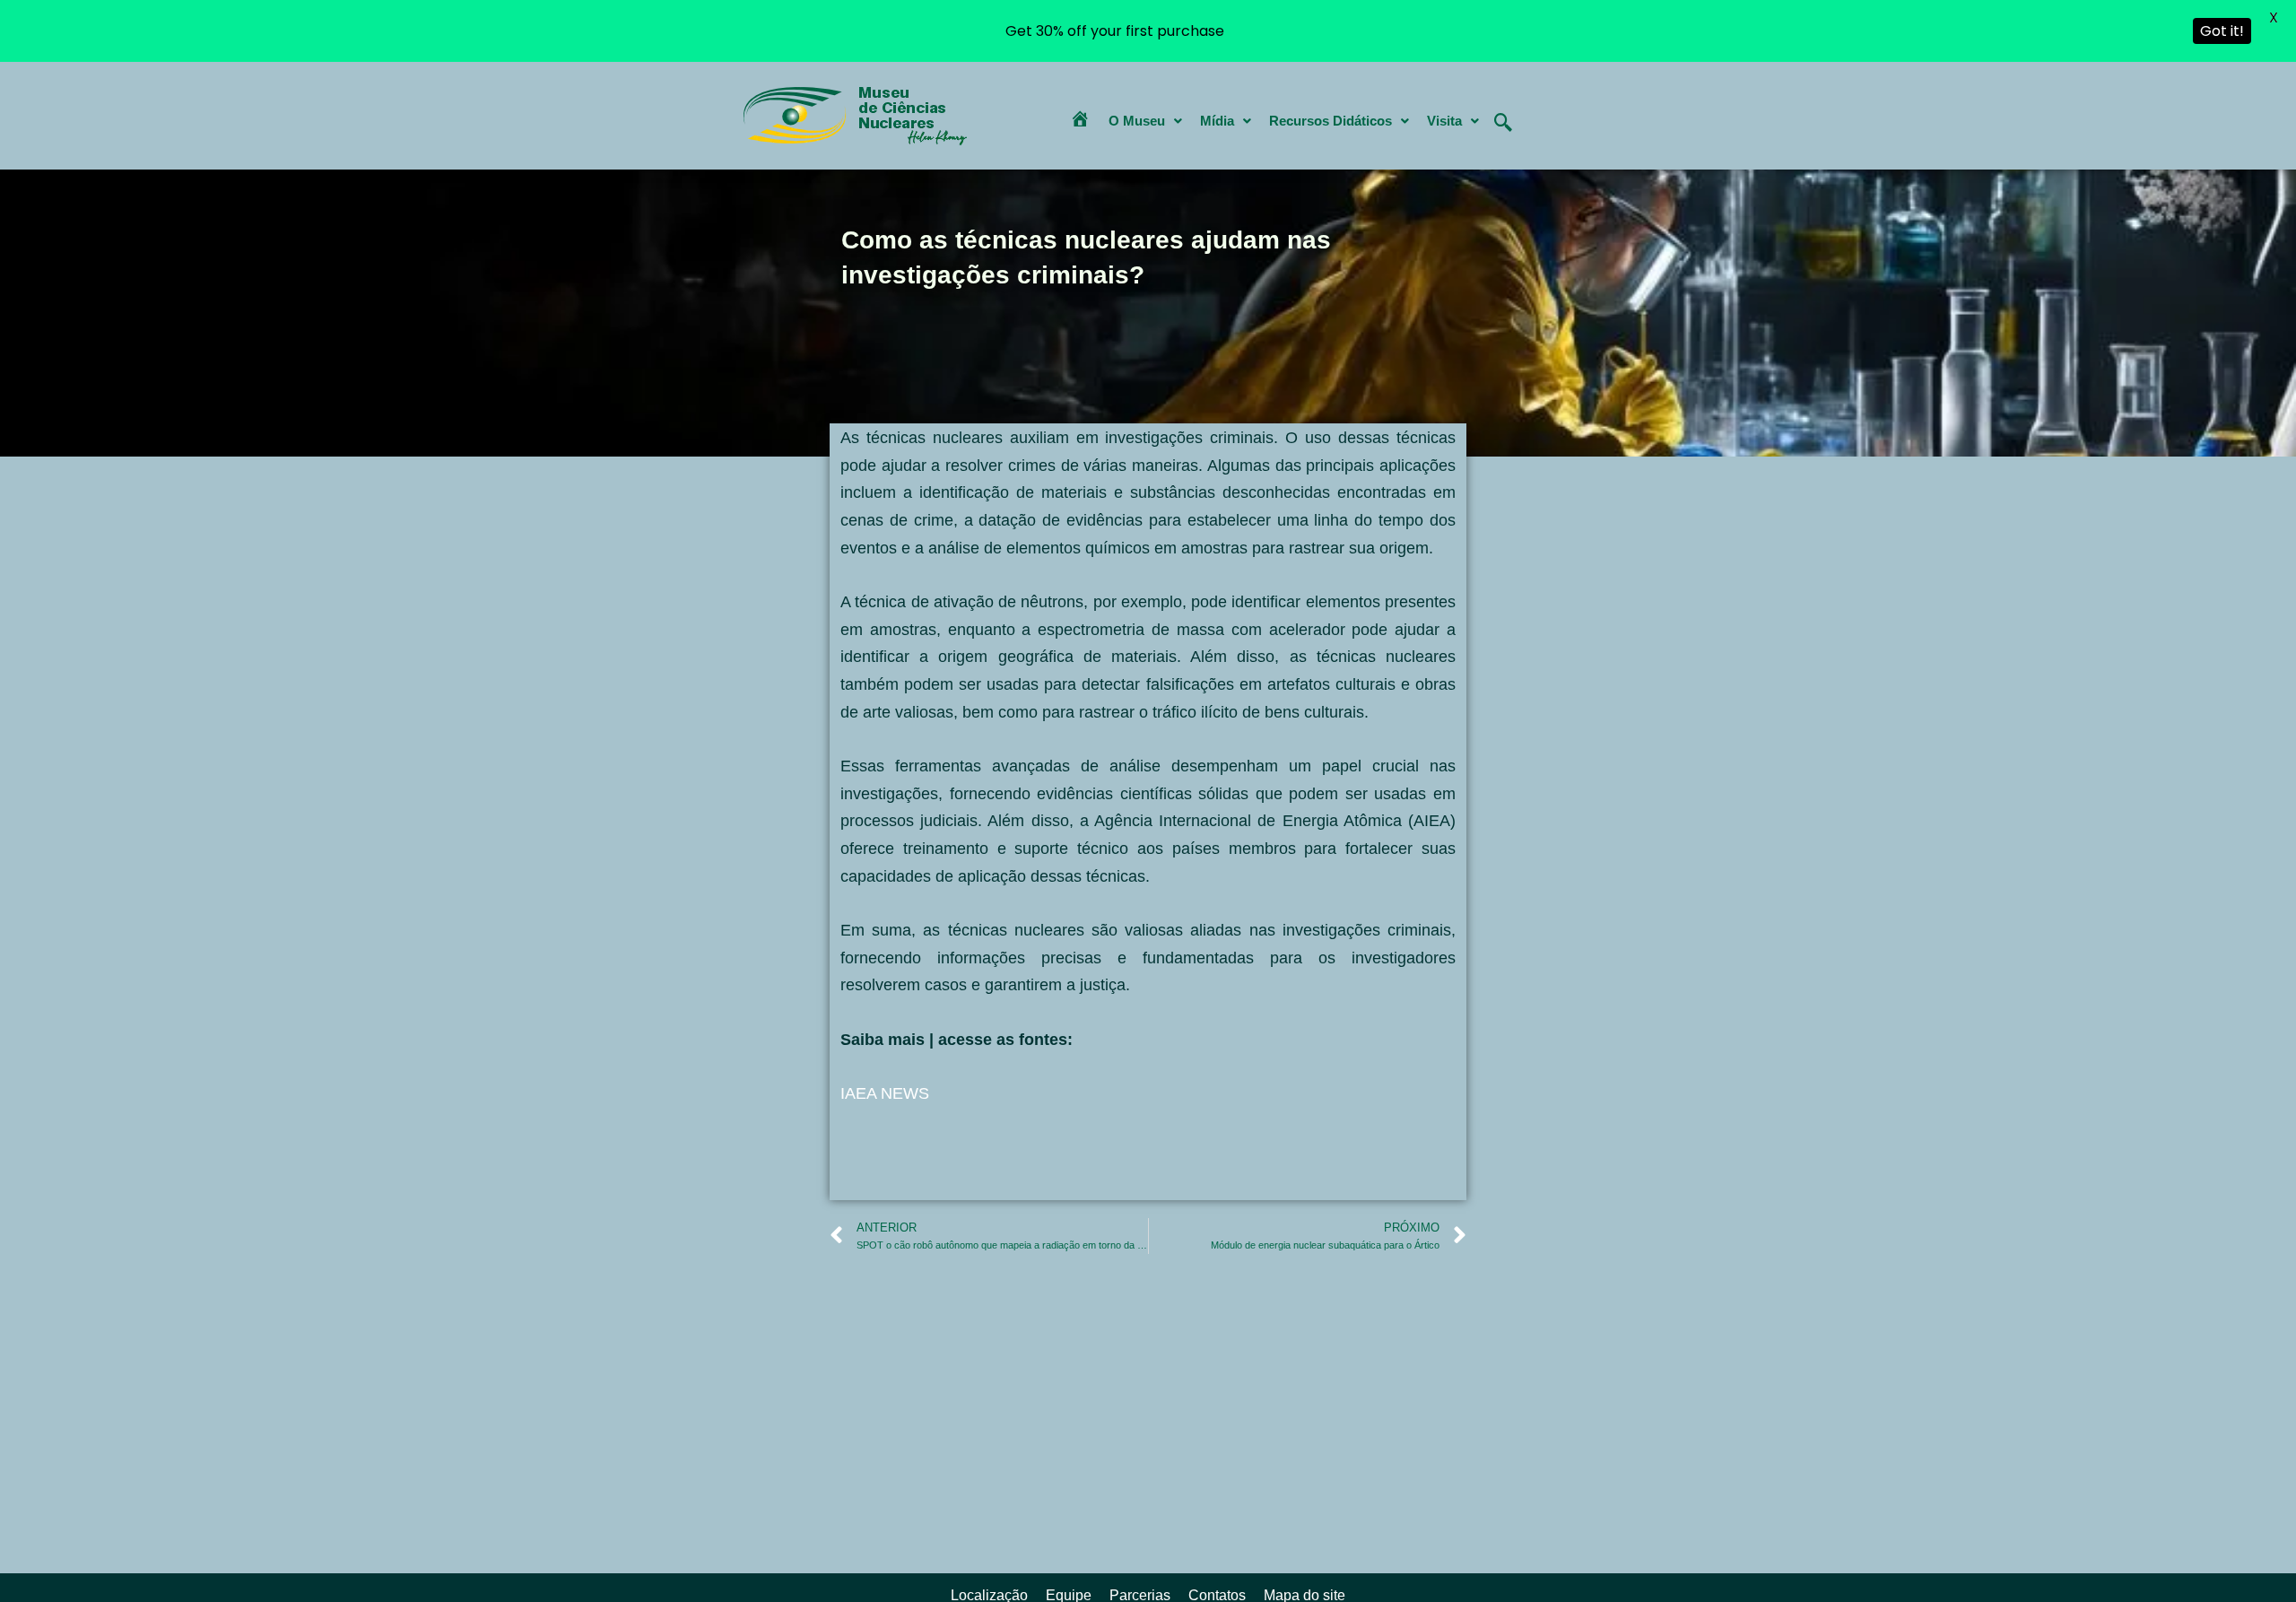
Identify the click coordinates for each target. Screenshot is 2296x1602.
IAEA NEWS (885, 1093)
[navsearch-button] (1503, 109)
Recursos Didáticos (1331, 121)
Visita (1444, 121)
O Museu (1137, 121)
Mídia (1217, 121)
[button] (1145, 121)
